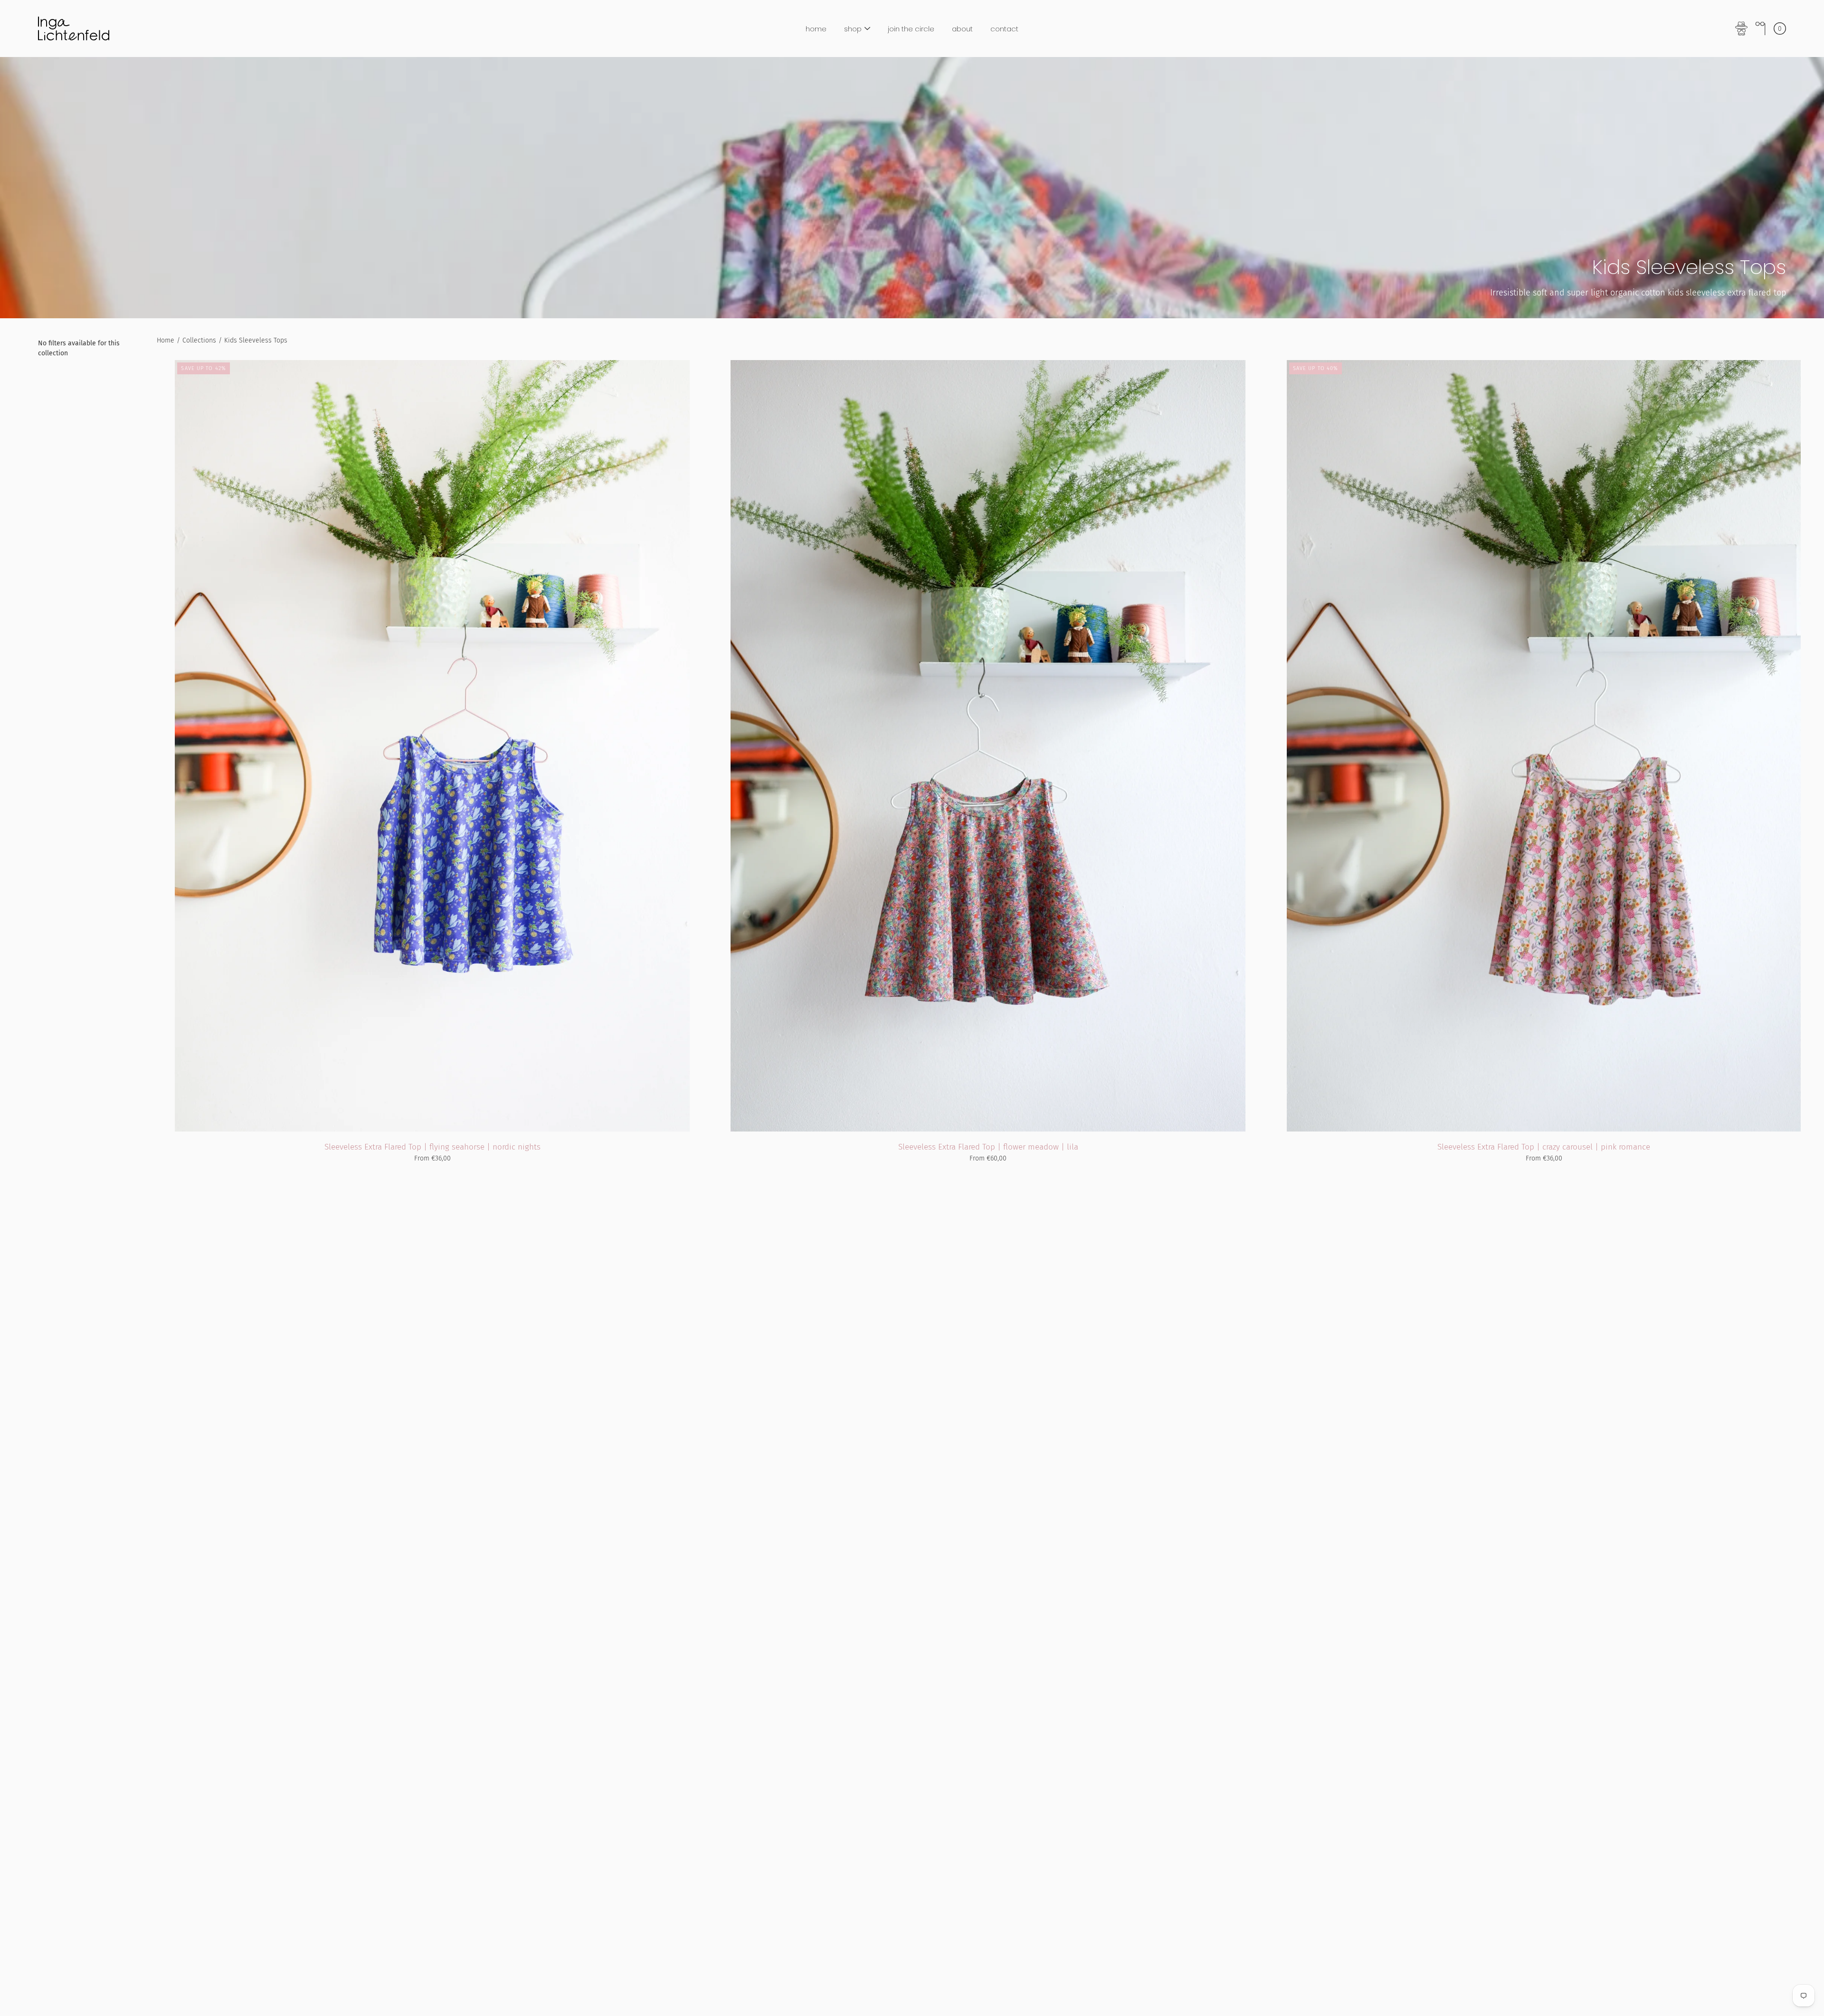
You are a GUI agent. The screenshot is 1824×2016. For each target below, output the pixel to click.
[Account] (1741, 29)
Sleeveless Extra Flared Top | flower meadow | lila (988, 1147)
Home (166, 340)
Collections (199, 340)
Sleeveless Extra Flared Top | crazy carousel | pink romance (1544, 1147)
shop (853, 29)
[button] (1760, 29)
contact (1004, 29)
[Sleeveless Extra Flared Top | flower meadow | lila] (988, 746)
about (962, 29)
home (816, 29)
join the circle (911, 29)
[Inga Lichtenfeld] (74, 29)
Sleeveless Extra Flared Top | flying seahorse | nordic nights (432, 1147)
